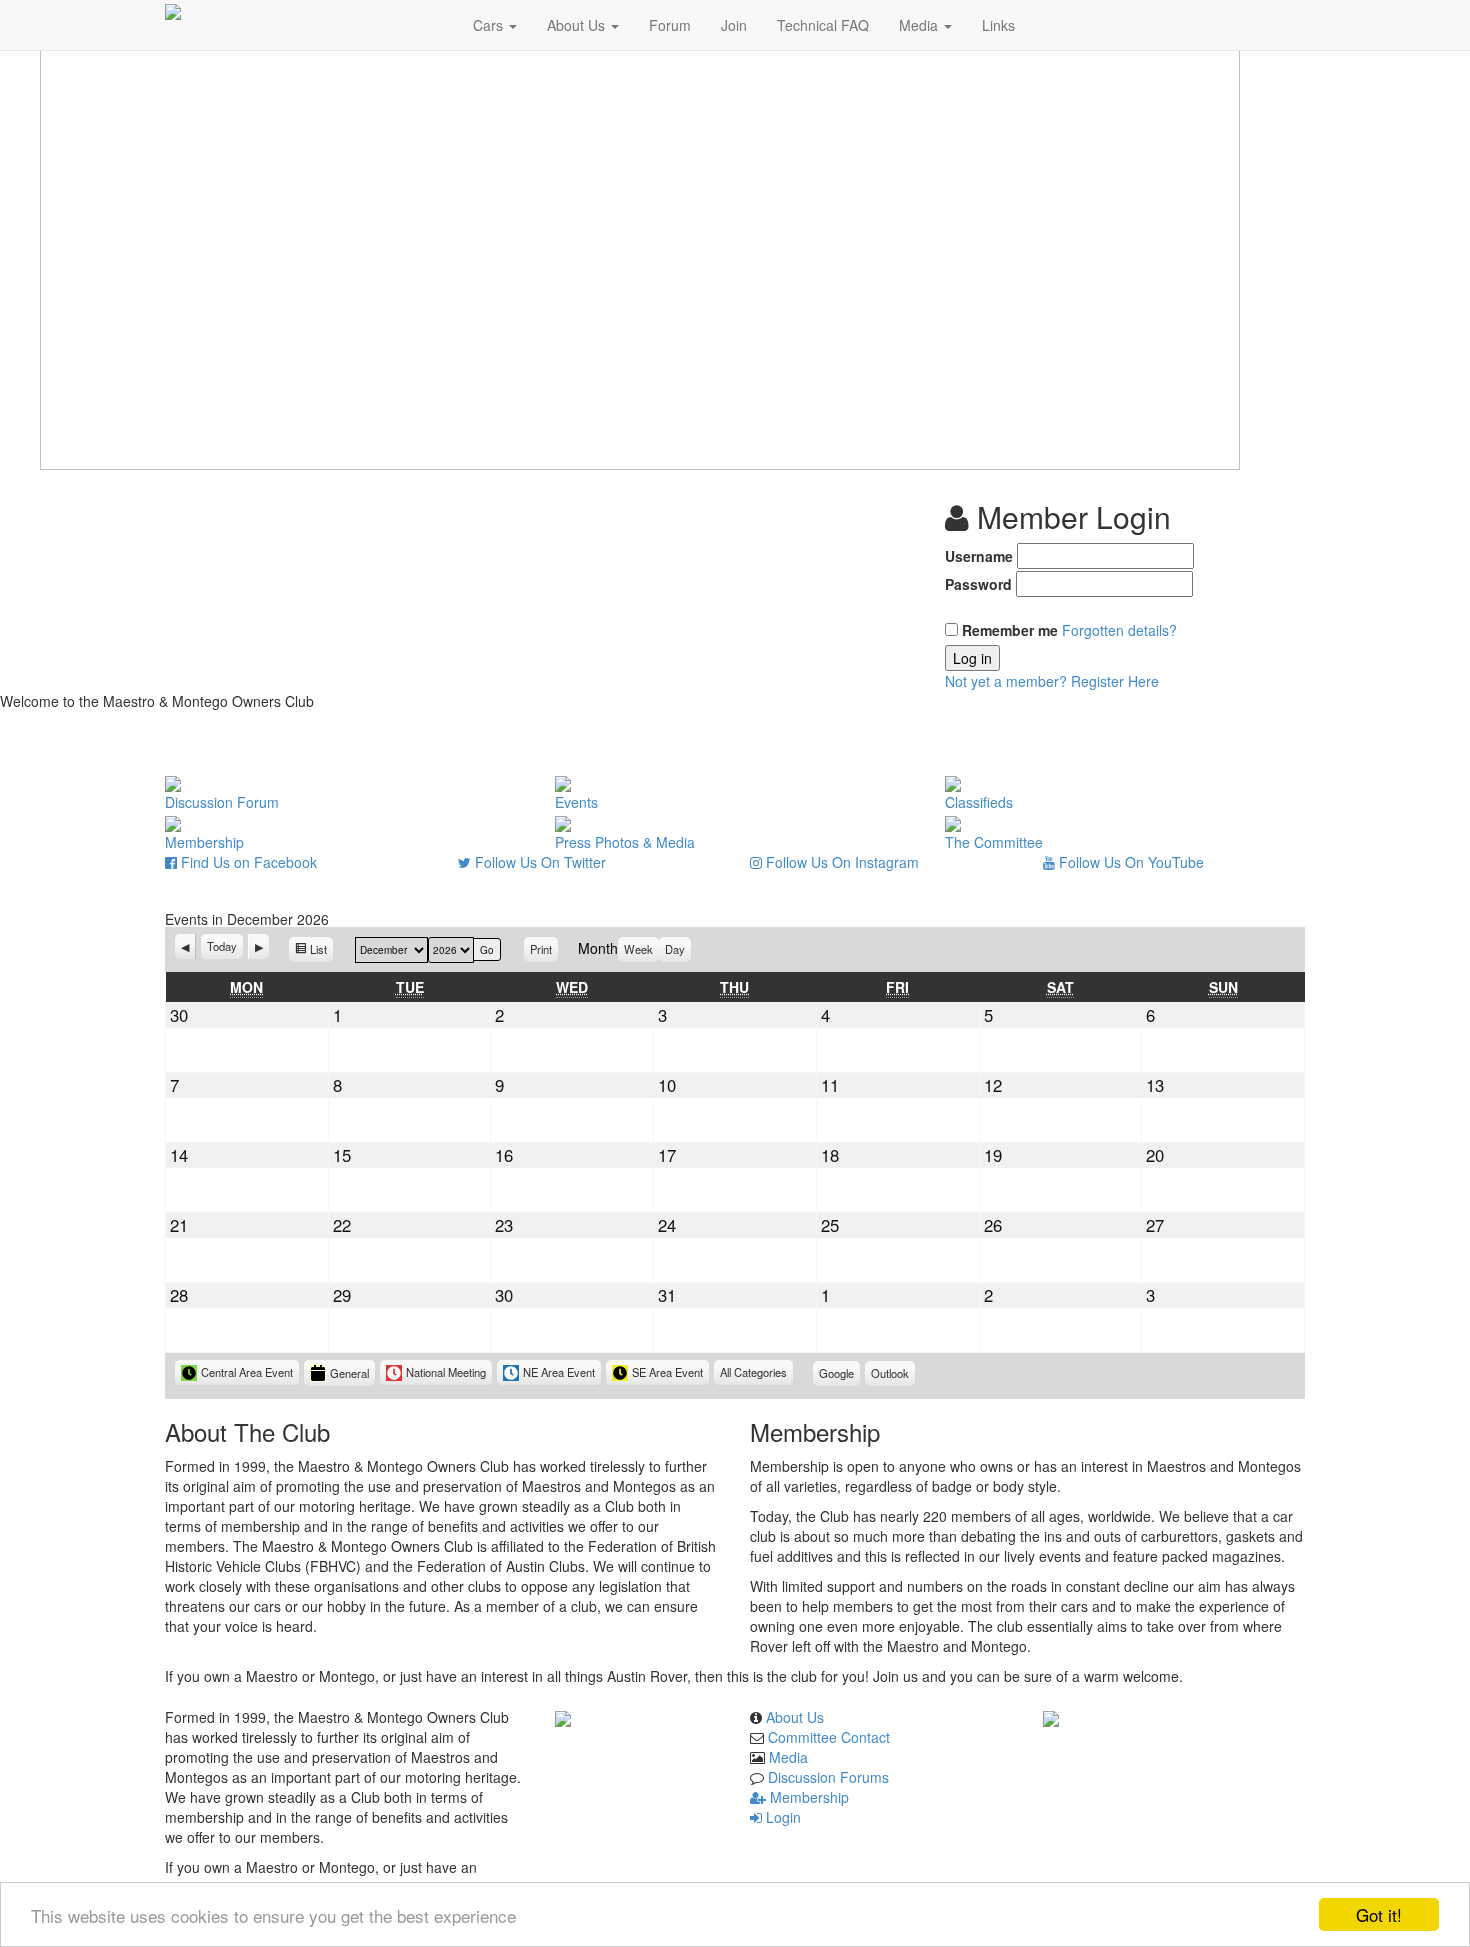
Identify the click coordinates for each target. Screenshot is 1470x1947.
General (349, 1373)
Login (781, 1817)
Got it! (1379, 1914)
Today (222, 946)
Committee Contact (829, 1737)
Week (638, 949)
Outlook (893, 1375)
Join (734, 25)
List (321, 951)
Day (675, 949)
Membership (807, 1797)
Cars (490, 25)
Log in (972, 658)
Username (979, 556)
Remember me (1010, 630)
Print (544, 949)
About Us (578, 25)
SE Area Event (667, 1372)
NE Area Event (559, 1372)
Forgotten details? (1119, 630)
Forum (670, 25)
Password (978, 584)
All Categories (753, 1372)
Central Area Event (247, 1372)
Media (920, 25)
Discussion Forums (828, 1777)
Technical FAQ (823, 25)
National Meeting (446, 1372)
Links (998, 25)
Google (839, 1375)
